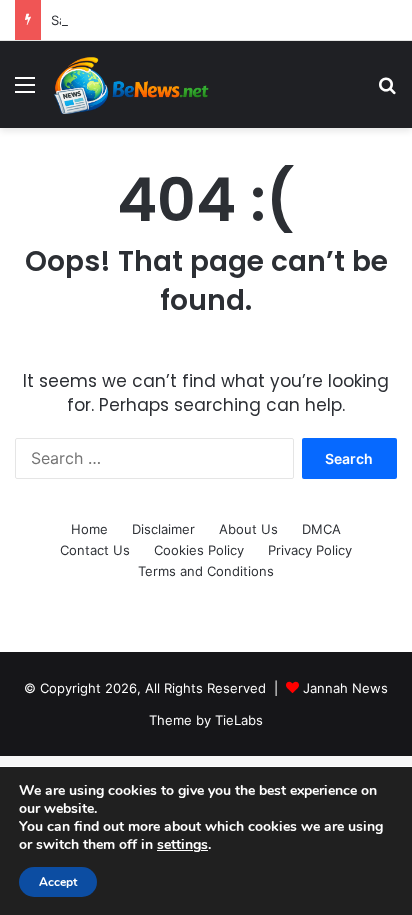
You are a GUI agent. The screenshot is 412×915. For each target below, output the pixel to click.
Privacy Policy (310, 550)
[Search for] (387, 91)
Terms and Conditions (206, 571)
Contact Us (95, 550)
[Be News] (130, 84)
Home (89, 529)
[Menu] (25, 91)
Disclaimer (163, 529)
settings (182, 845)
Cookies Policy (199, 550)
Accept (58, 882)
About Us (248, 529)
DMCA (321, 529)
